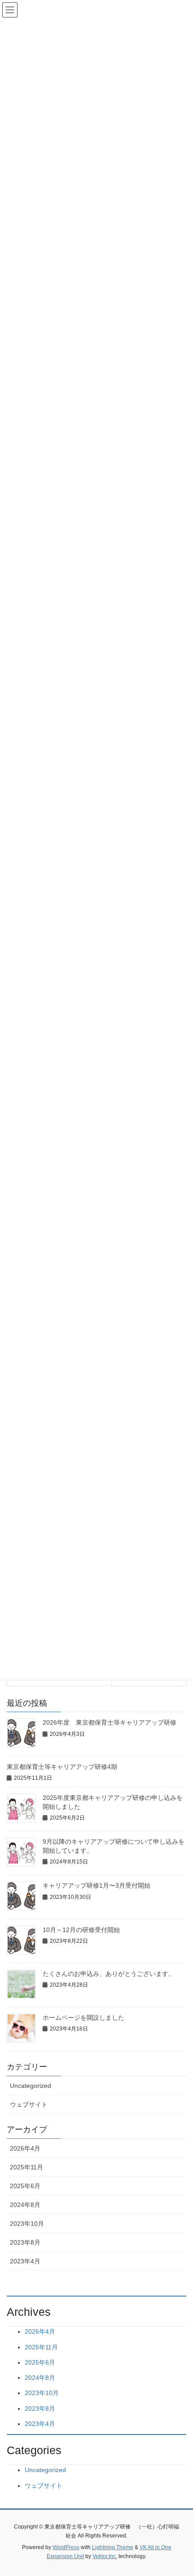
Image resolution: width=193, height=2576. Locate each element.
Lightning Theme (113, 2547)
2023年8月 (25, 2242)
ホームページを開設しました (83, 2018)
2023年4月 (25, 2261)
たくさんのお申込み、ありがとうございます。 (109, 1974)
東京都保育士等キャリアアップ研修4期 (62, 1767)
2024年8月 (25, 2205)
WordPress (66, 2547)
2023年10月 (27, 2224)
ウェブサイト (29, 2104)
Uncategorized (31, 2086)
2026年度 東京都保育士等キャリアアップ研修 (110, 1722)
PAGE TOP (179, 2490)
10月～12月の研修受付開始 (81, 1930)
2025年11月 (26, 2167)
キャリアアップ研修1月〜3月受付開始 (96, 1885)
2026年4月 (25, 2148)
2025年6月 (25, 2186)
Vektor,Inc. (105, 2556)
